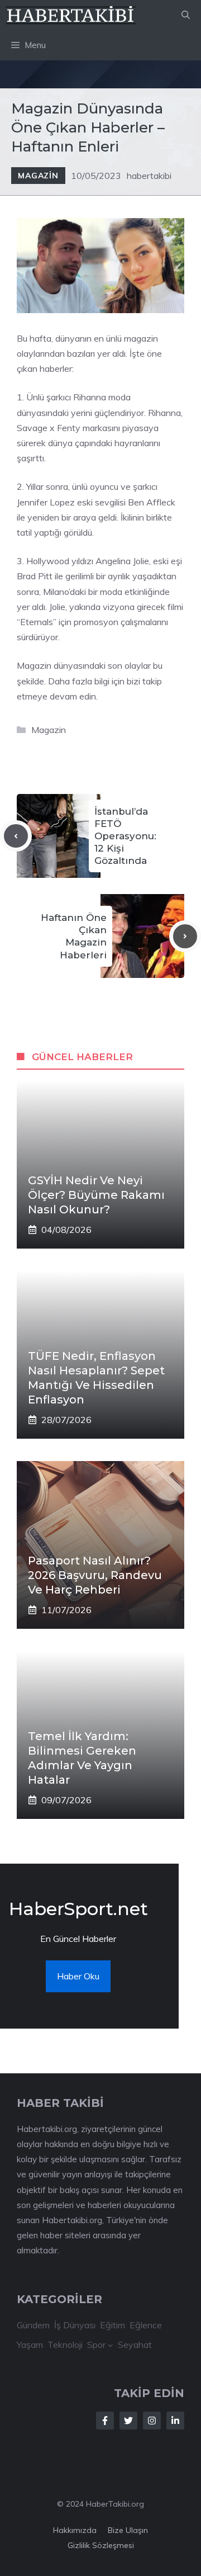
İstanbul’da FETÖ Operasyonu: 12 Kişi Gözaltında (125, 836)
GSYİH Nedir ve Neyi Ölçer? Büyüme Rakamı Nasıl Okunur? (96, 1195)
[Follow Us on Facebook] (105, 2421)
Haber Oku (78, 1976)
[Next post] (185, 936)
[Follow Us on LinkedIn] (175, 2421)
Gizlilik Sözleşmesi (101, 2545)
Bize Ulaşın (128, 2530)
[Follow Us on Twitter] (128, 2421)
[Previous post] (16, 836)
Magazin (38, 176)
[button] (186, 15)
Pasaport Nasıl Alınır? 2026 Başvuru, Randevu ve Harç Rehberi (95, 1575)
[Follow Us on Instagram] (152, 2421)
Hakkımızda (75, 2530)
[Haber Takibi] (71, 15)
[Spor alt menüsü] (111, 2345)
